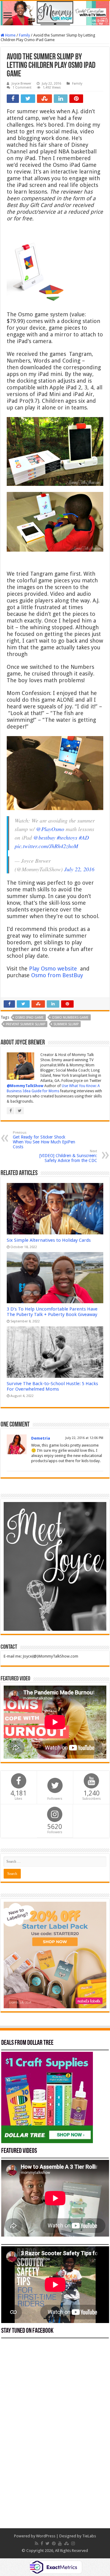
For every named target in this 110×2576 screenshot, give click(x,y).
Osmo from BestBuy (57, 975)
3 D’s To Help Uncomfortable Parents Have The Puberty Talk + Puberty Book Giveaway (52, 1312)
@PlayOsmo (50, 829)
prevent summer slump (26, 1024)
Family (24, 35)
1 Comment (22, 88)
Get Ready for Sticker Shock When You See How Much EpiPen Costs (44, 1140)
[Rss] (37, 2543)
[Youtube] (60, 2543)
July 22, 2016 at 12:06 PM (84, 1438)
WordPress (46, 2536)
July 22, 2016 (79, 869)
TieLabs (89, 2536)
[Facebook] (42, 2543)
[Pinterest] (54, 2543)
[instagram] (73, 2543)
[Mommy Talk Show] (55, 13)
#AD (84, 837)
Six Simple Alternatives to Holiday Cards (49, 1240)
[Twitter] (48, 2543)
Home (10, 35)
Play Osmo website (53, 969)
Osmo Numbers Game (70, 1018)
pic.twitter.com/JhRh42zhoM (46, 846)
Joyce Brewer (21, 84)
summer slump (66, 1024)
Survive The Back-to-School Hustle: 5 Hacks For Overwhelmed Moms (52, 1386)
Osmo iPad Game (29, 1018)
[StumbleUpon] (66, 2543)
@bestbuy (44, 837)
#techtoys (67, 837)
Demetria (41, 1438)
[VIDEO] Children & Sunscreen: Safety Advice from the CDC (68, 1156)
